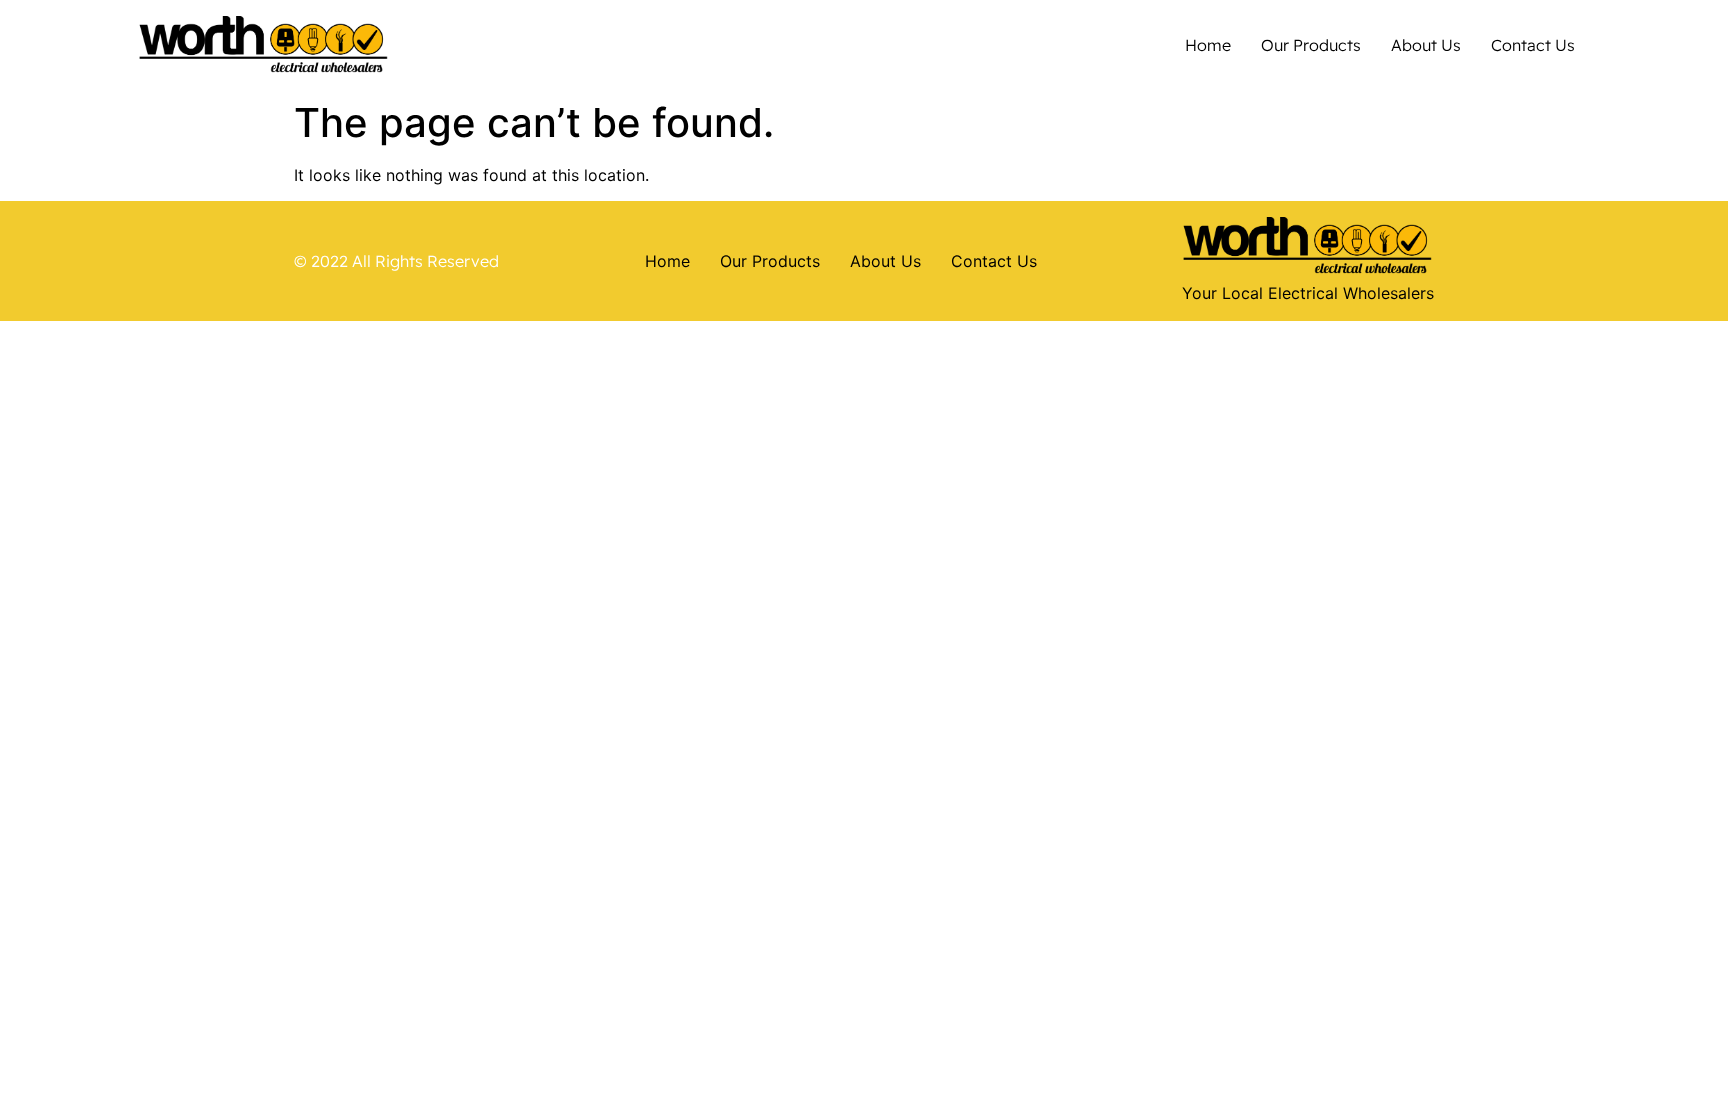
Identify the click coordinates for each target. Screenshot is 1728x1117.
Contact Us (1533, 45)
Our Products (1311, 45)
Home (1208, 45)
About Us (1426, 45)
